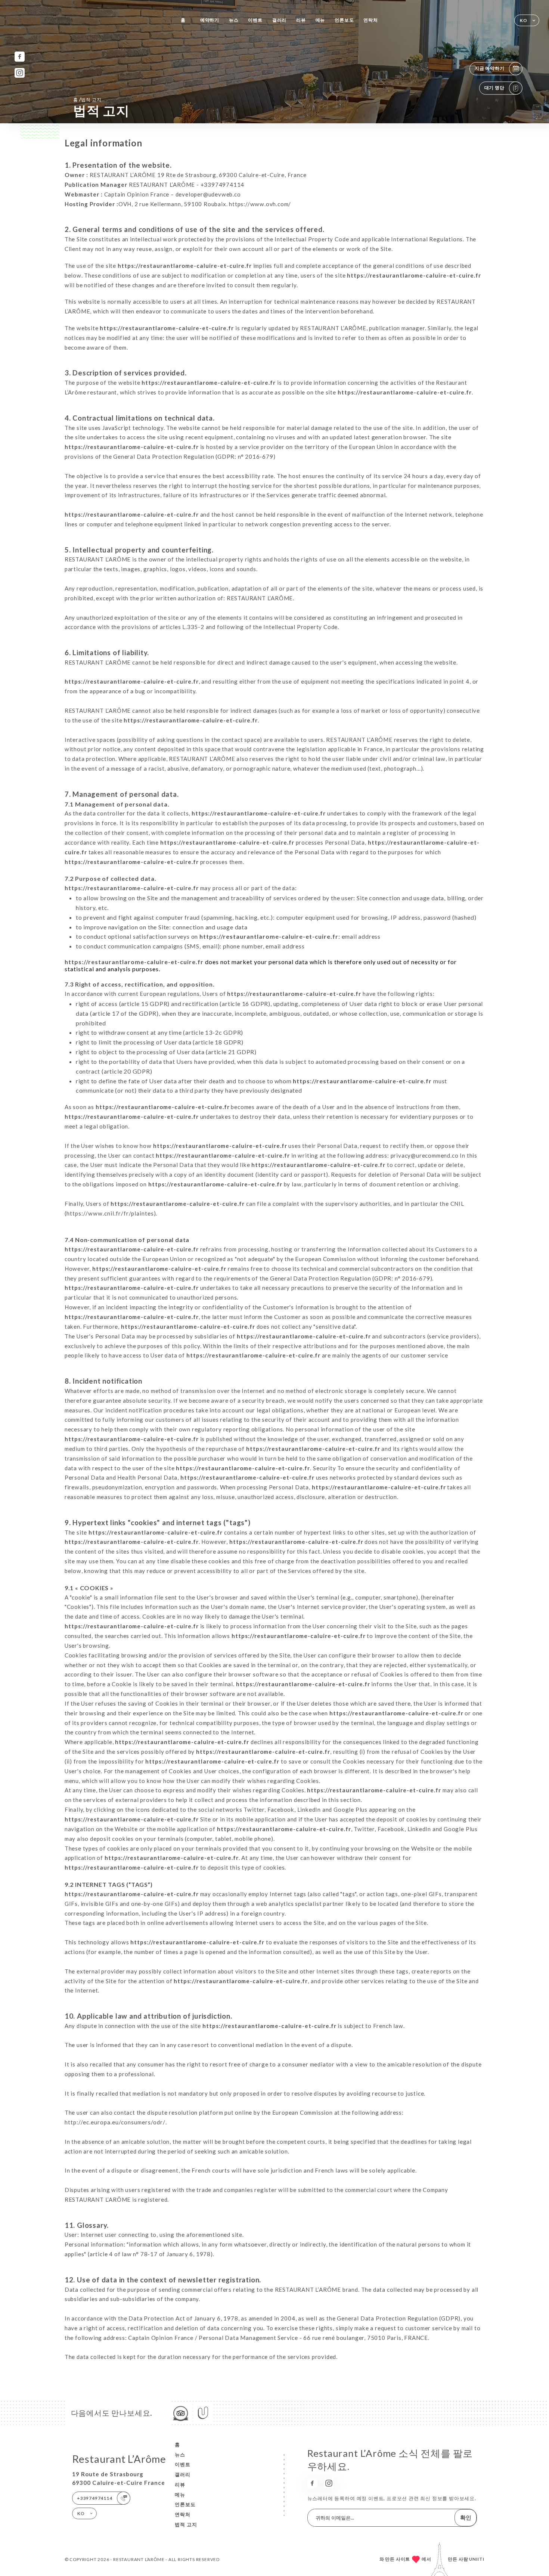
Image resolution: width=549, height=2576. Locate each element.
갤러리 (279, 20)
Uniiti (477, 2559)
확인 (466, 2517)
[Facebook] (20, 57)
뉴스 (234, 20)
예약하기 (210, 20)
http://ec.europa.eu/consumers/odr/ (115, 2122)
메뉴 (320, 20)
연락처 (370, 20)
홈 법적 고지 (87, 99)
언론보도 (344, 20)
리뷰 (301, 20)
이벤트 (255, 20)
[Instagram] (20, 73)
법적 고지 (186, 2524)
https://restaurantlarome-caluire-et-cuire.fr (185, 266)
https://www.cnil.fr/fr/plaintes (110, 1213)
